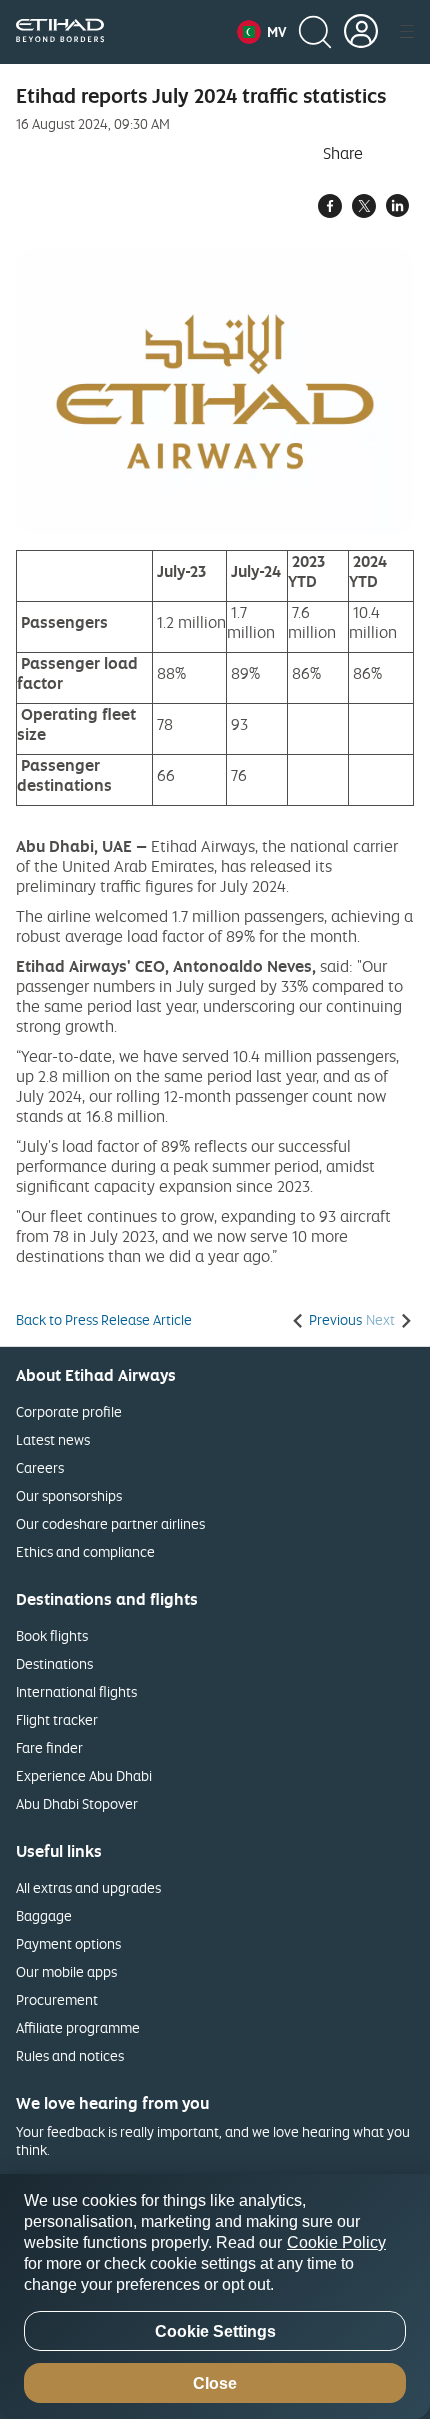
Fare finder (49, 1747)
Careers (40, 1467)
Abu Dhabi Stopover (77, 1803)
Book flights (52, 1635)
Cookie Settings (215, 2331)
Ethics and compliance (85, 1551)
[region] (215, 2296)
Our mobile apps (66, 1971)
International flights (76, 1691)
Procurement (57, 1999)
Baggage (44, 1915)
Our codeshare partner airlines (110, 1523)
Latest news (53, 1439)
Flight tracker (57, 1719)
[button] (261, 32)
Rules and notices (70, 2055)
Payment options (68, 1943)
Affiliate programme (78, 2027)
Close (215, 2383)
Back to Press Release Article (104, 1320)
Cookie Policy (336, 2242)
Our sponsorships (69, 1495)
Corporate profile (69, 1411)
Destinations (54, 1663)
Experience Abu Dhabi (84, 1775)
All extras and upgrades (88, 1887)
